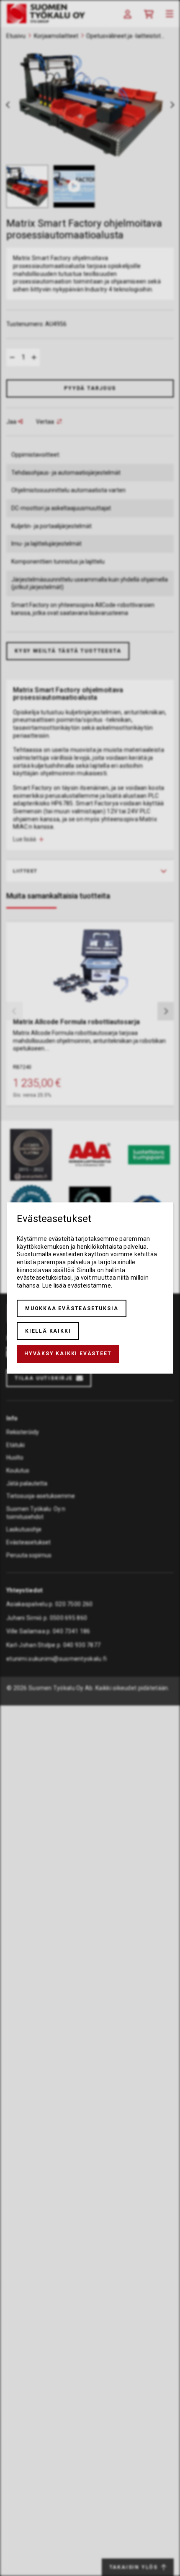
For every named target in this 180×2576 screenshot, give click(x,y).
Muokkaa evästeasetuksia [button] (72, 1308)
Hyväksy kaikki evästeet (68, 1354)
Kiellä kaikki (48, 1331)
